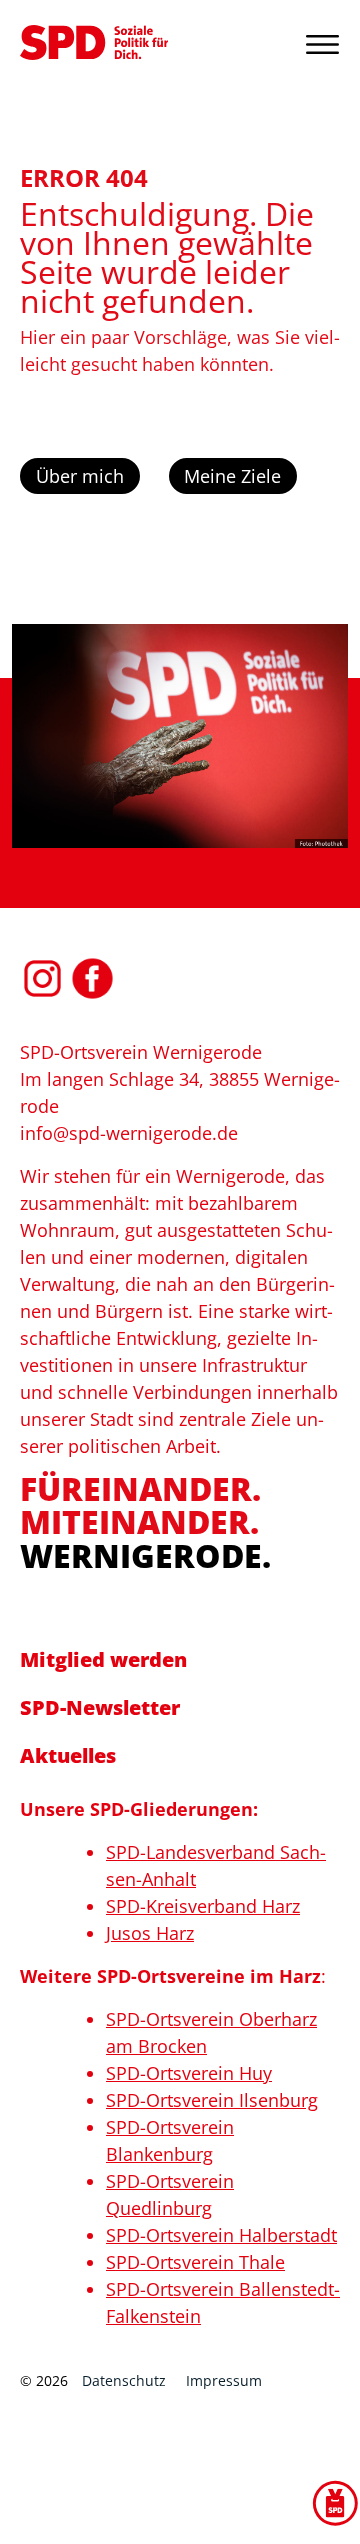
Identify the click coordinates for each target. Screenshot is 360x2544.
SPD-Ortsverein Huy (189, 2073)
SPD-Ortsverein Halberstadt (221, 2235)
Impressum (224, 2380)
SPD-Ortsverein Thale (195, 2262)
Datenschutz (124, 2380)
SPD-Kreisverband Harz (203, 1906)
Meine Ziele (232, 476)
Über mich (80, 476)
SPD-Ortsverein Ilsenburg (212, 2100)
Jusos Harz (150, 1933)
